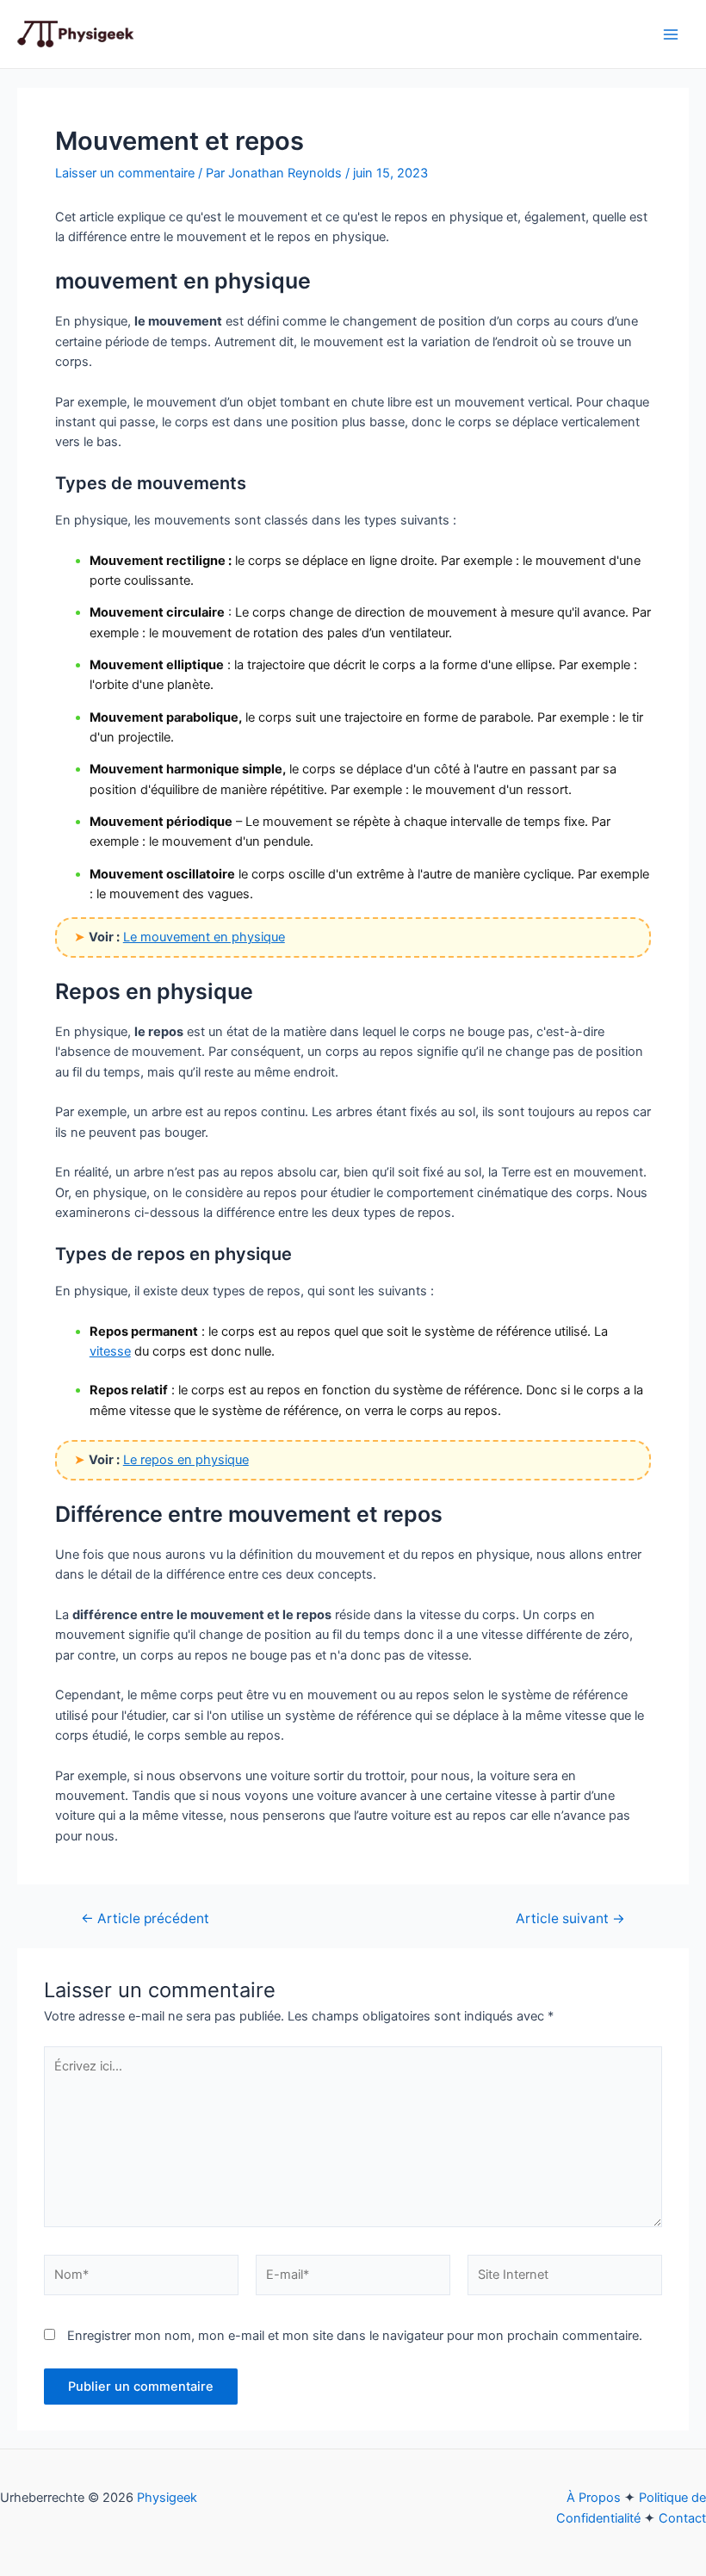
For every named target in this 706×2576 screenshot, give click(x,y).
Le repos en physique (186, 1460)
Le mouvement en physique (204, 937)
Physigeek (167, 2498)
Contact (682, 2518)
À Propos (594, 2498)
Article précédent (145, 1919)
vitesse (110, 1351)
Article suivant (570, 1919)
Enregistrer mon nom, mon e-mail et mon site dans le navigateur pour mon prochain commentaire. (355, 2336)
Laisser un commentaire (125, 173)
